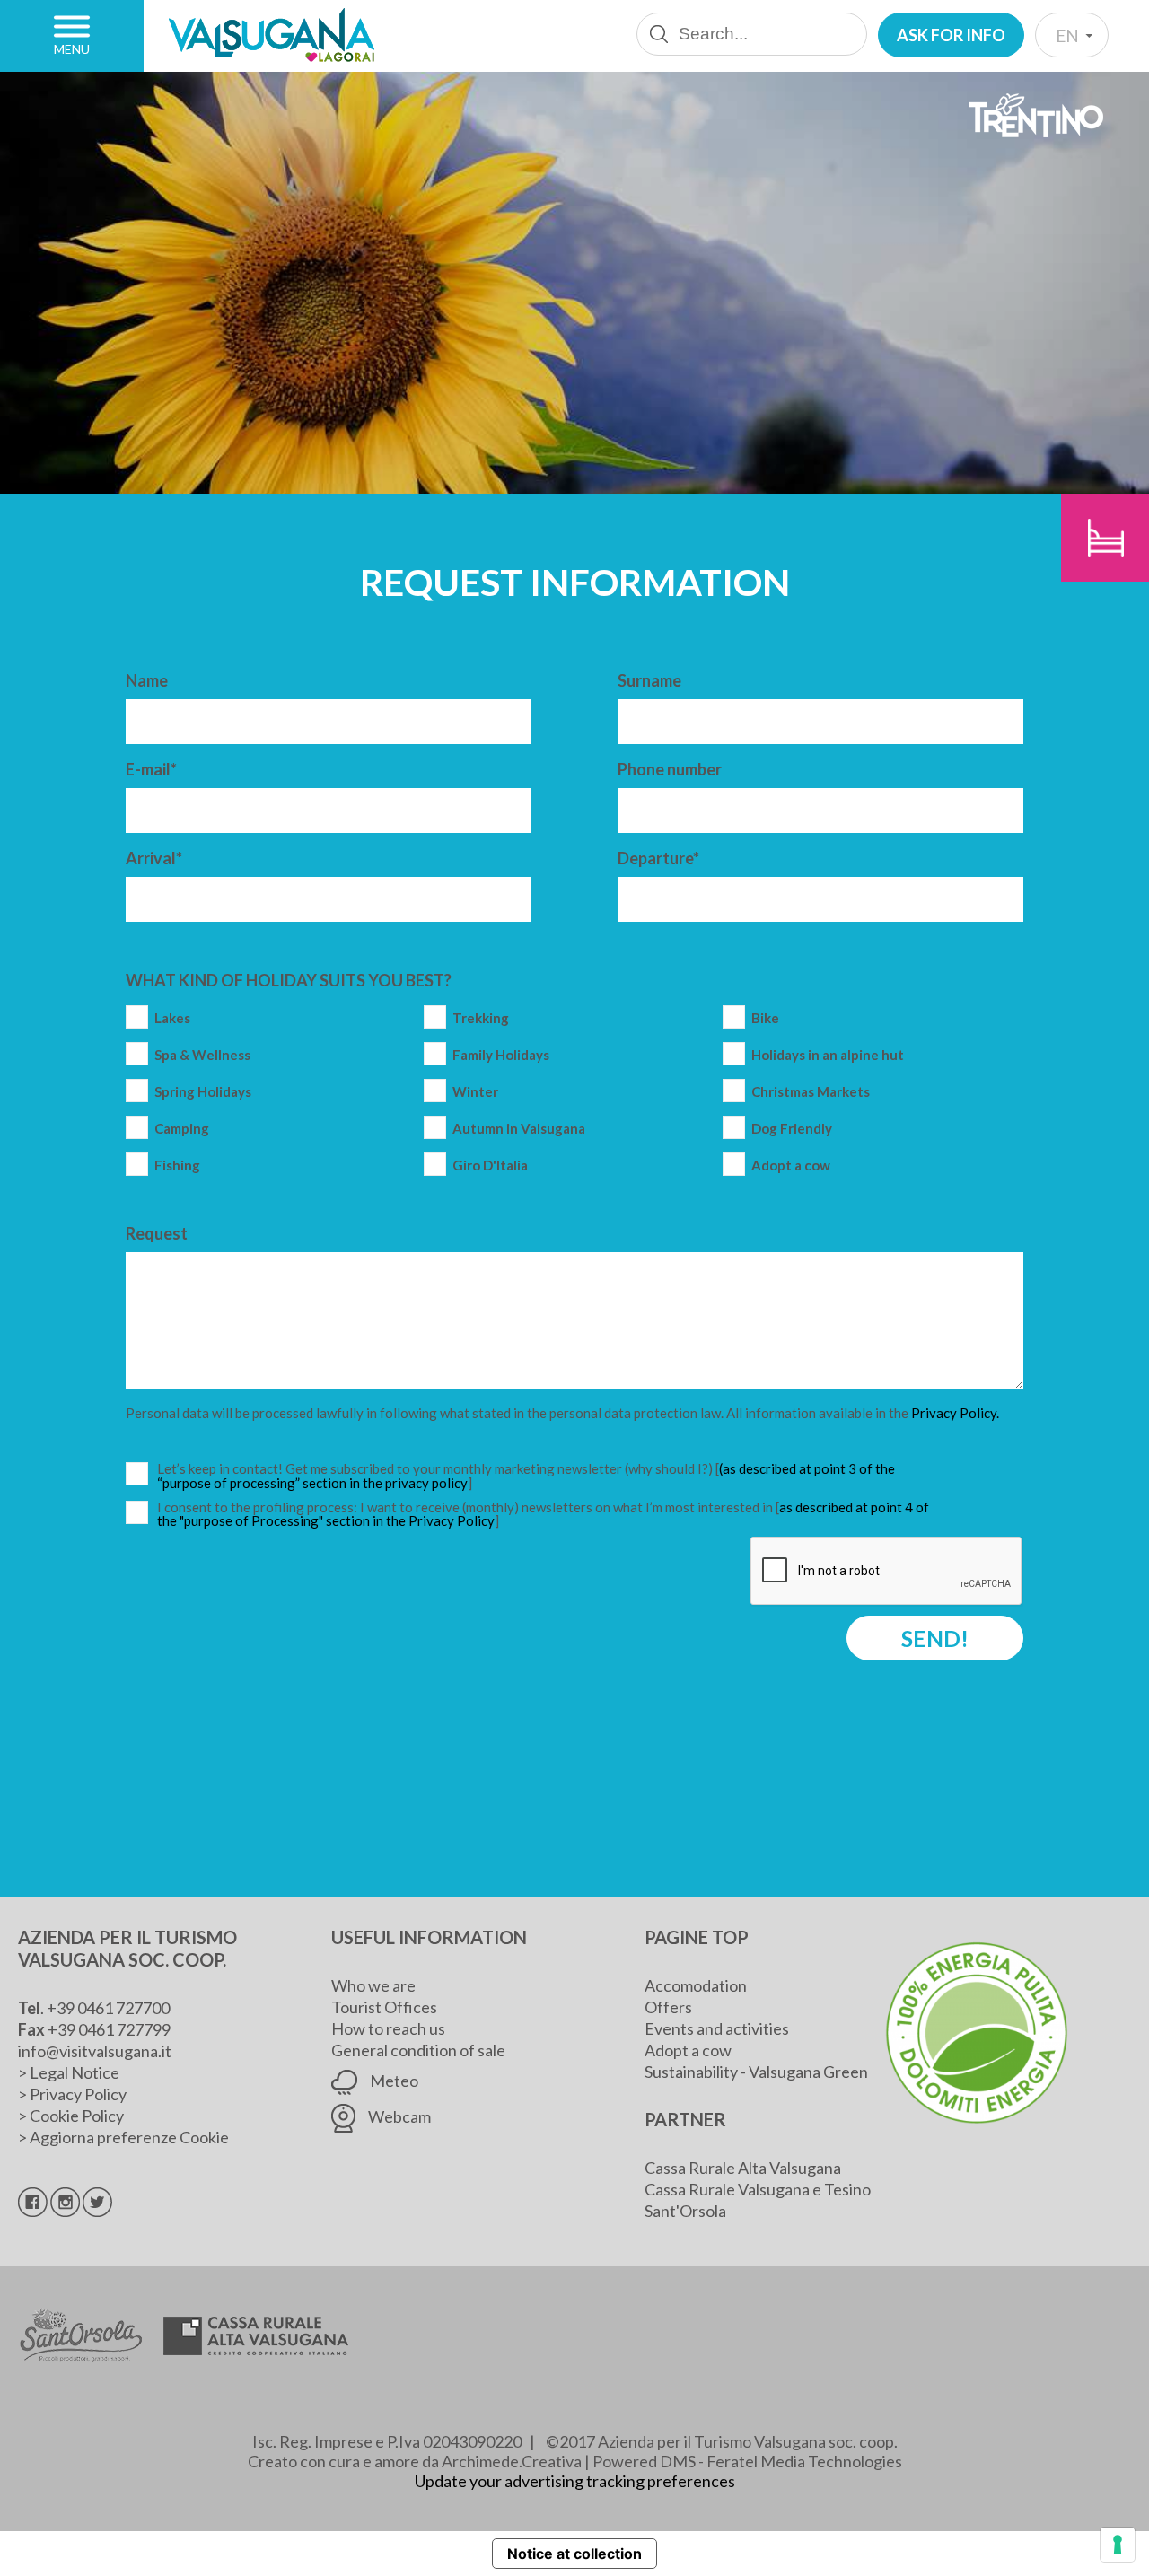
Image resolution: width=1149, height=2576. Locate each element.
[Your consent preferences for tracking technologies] (1118, 2545)
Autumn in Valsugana (519, 1129)
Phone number (670, 769)
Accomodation (696, 1985)
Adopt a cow (791, 1165)
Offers (668, 2007)
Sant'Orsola (685, 2211)
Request (157, 1233)
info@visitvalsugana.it (95, 2051)
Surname (649, 680)
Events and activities (717, 2028)
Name (147, 680)
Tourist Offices (384, 2007)
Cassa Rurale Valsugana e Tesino (758, 2189)
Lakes (172, 1018)
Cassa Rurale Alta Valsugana (743, 2168)
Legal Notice (75, 2072)
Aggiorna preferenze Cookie (129, 2137)
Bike (765, 1018)
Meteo (393, 2081)
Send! (935, 1638)
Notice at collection (574, 2554)
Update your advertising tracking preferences (575, 2481)
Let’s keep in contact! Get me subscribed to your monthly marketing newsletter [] (545, 1476)
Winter (475, 1092)
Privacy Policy (78, 2094)
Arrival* (154, 858)
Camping (182, 1129)
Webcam (398, 2116)
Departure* (658, 858)
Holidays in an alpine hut (828, 1055)
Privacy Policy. (955, 1413)
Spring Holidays (203, 1092)
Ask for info (951, 35)
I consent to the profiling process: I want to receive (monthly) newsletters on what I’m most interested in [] (543, 1514)
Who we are (373, 1985)
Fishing (177, 1165)
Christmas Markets (811, 1092)
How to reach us (388, 2028)
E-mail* (151, 769)
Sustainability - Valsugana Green (756, 2072)
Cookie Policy (77, 2116)
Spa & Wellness (202, 1055)
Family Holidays (501, 1055)
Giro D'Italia (490, 1165)
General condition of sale (418, 2050)
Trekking (481, 1018)
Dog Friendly (792, 1129)
